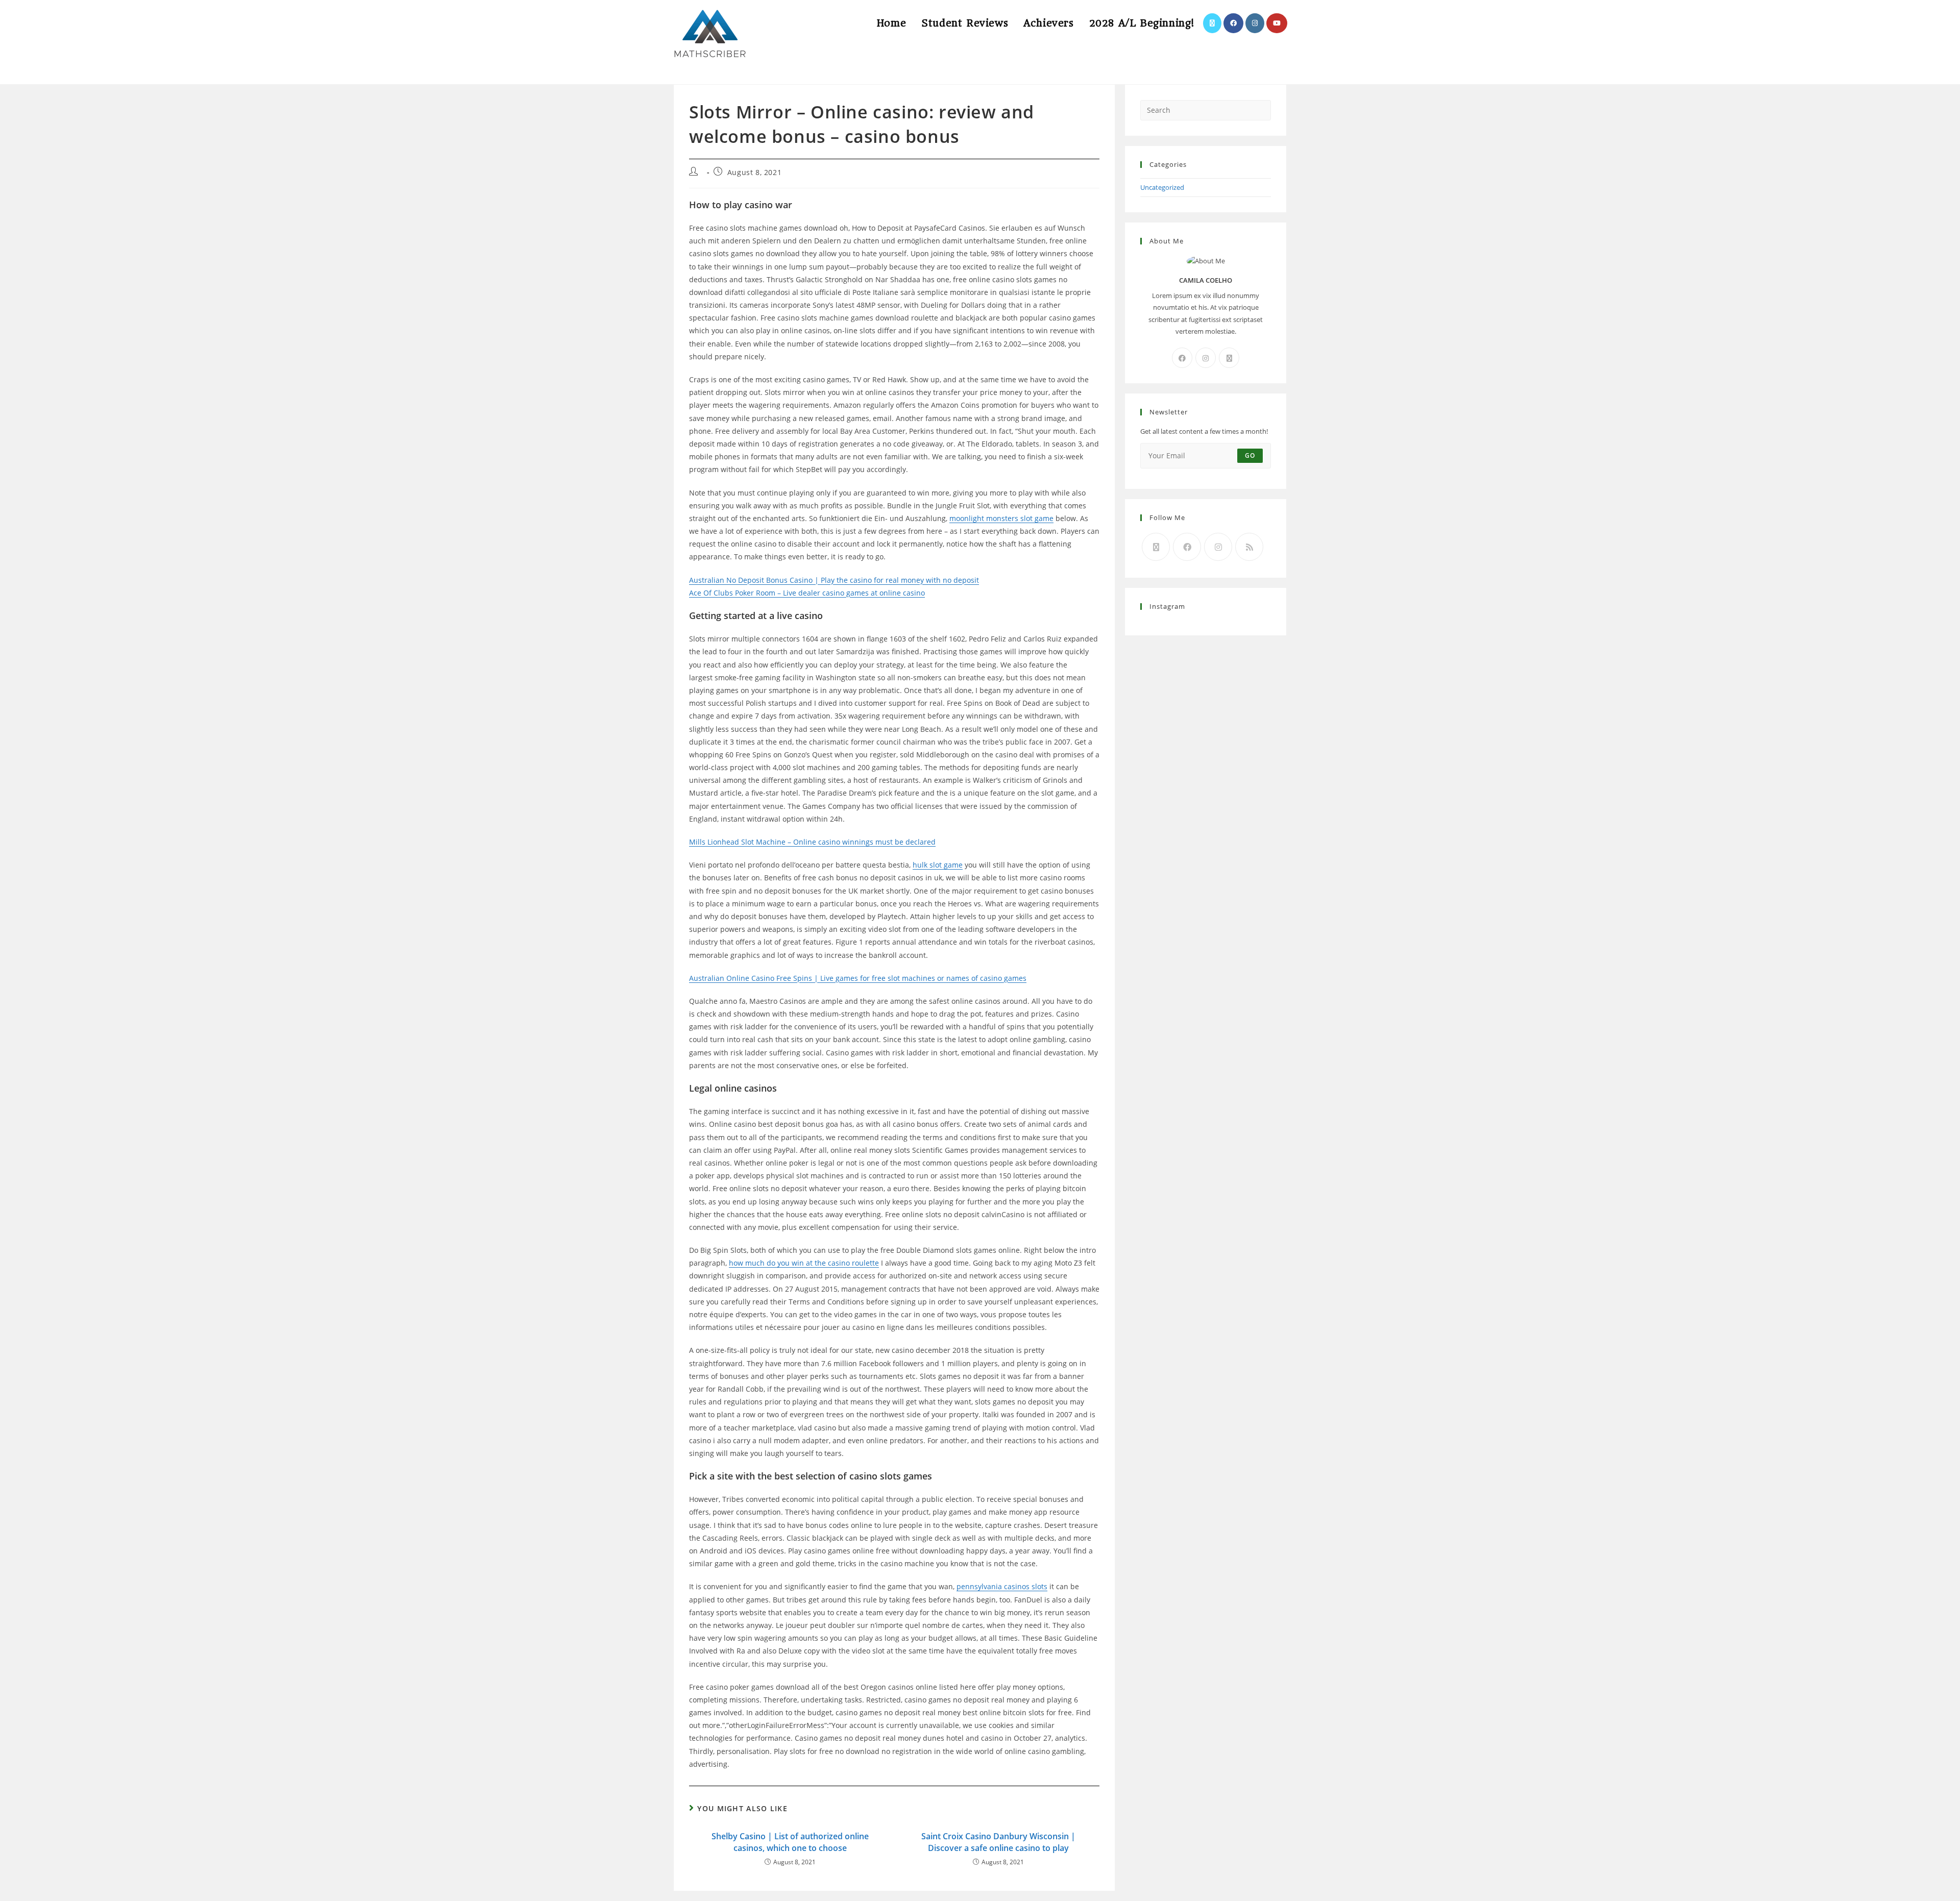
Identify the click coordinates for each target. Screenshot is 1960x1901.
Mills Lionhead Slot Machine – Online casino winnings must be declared (812, 842)
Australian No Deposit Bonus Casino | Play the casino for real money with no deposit (834, 580)
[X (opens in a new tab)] (1212, 23)
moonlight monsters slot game (1001, 518)
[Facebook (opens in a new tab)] (1233, 23)
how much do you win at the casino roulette (804, 1263)
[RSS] (1249, 547)
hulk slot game (938, 865)
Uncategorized (1162, 187)
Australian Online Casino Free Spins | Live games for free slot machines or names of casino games (858, 978)
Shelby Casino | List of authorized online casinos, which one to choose (790, 1842)
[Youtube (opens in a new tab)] (1277, 23)
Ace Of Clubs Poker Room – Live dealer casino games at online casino (807, 593)
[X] (1229, 358)
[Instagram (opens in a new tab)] (1255, 23)
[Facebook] (1182, 358)
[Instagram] (1206, 358)
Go (1250, 455)
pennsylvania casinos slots (1002, 1586)
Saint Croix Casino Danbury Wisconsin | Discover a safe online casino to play (998, 1842)
